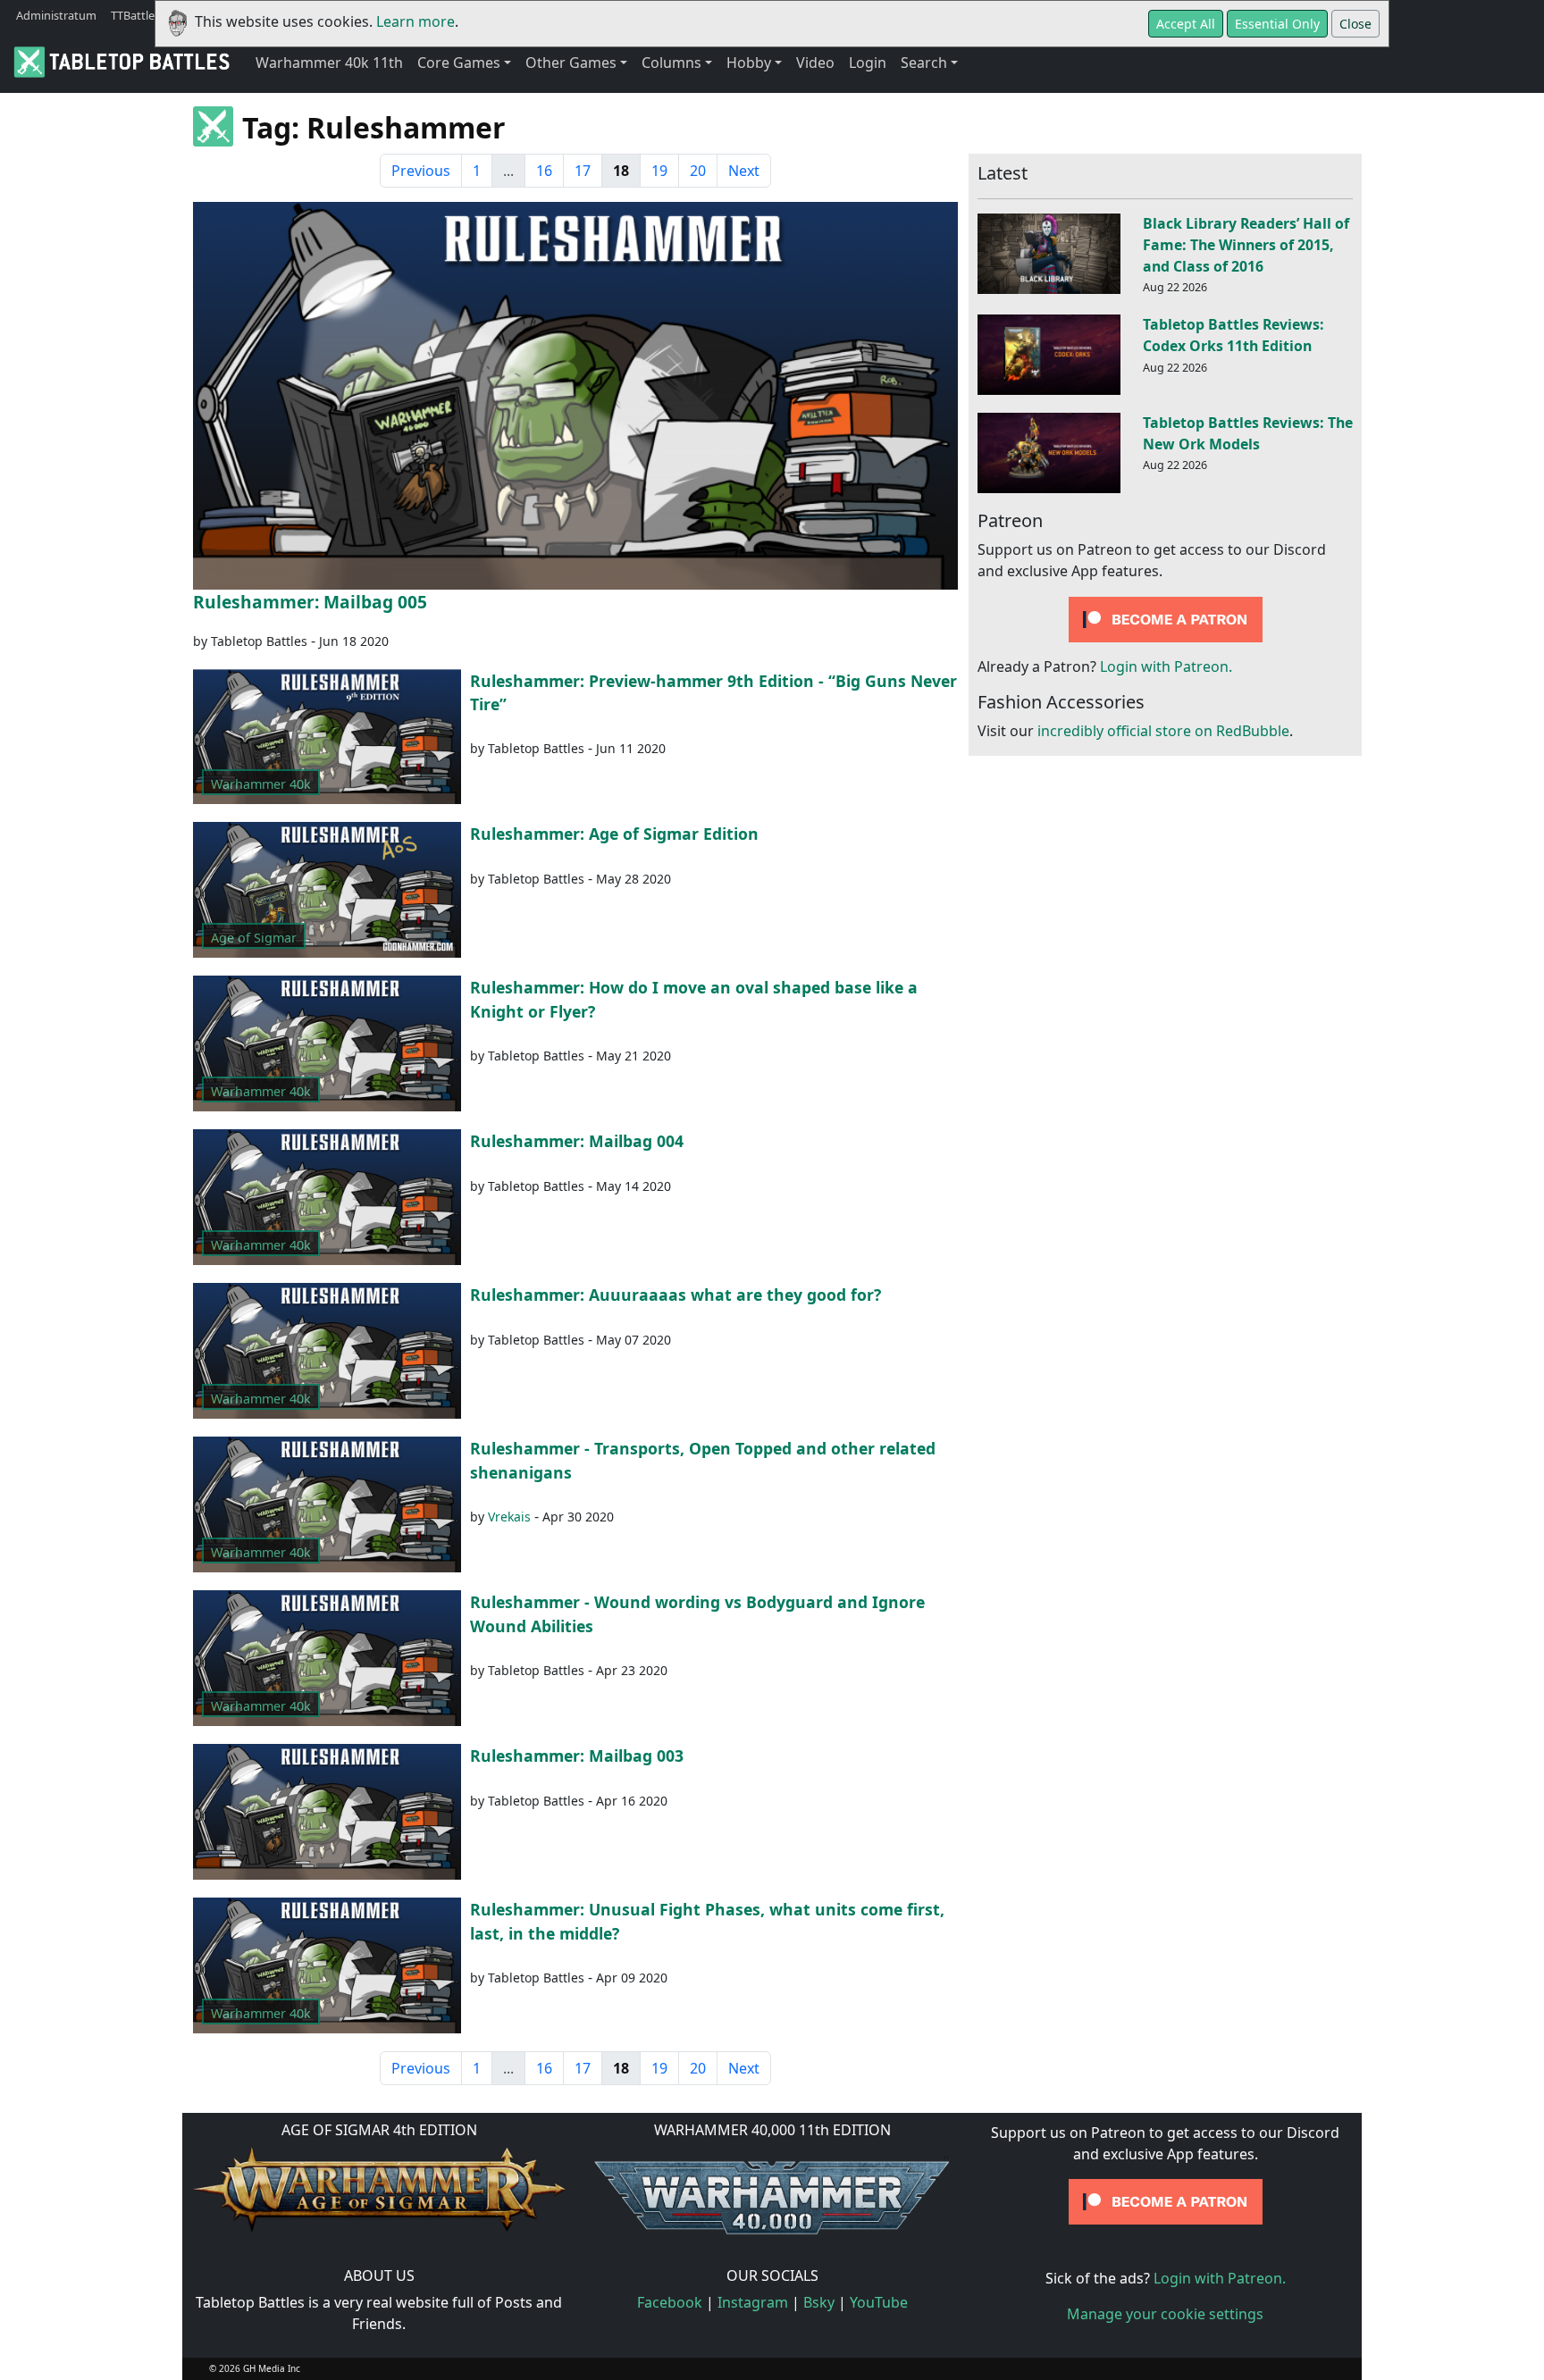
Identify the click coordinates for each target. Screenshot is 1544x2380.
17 (583, 171)
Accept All (1186, 24)
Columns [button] (671, 63)
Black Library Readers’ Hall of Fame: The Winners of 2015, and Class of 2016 (1246, 245)
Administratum (56, 15)
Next (744, 171)
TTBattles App (147, 15)
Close (1355, 24)
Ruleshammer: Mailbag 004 (577, 1141)
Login (868, 63)
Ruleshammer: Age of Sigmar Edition (614, 834)
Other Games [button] (571, 63)
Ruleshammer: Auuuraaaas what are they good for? (675, 1295)
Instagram (753, 2302)
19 (659, 171)
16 (544, 171)
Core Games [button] (459, 63)
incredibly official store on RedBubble (1163, 732)
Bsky (819, 2302)
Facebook (670, 2302)
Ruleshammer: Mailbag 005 (310, 602)
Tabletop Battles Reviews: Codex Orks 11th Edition (1234, 335)
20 (698, 171)
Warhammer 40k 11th (329, 63)
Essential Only (1277, 24)
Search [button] (924, 63)
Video (815, 63)
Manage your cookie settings (1165, 2314)
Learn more (415, 21)
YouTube (879, 2302)
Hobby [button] (749, 63)
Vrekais (509, 1517)
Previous (421, 171)
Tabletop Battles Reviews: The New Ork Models (1248, 433)
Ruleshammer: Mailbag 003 (577, 1756)
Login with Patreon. (1166, 667)
